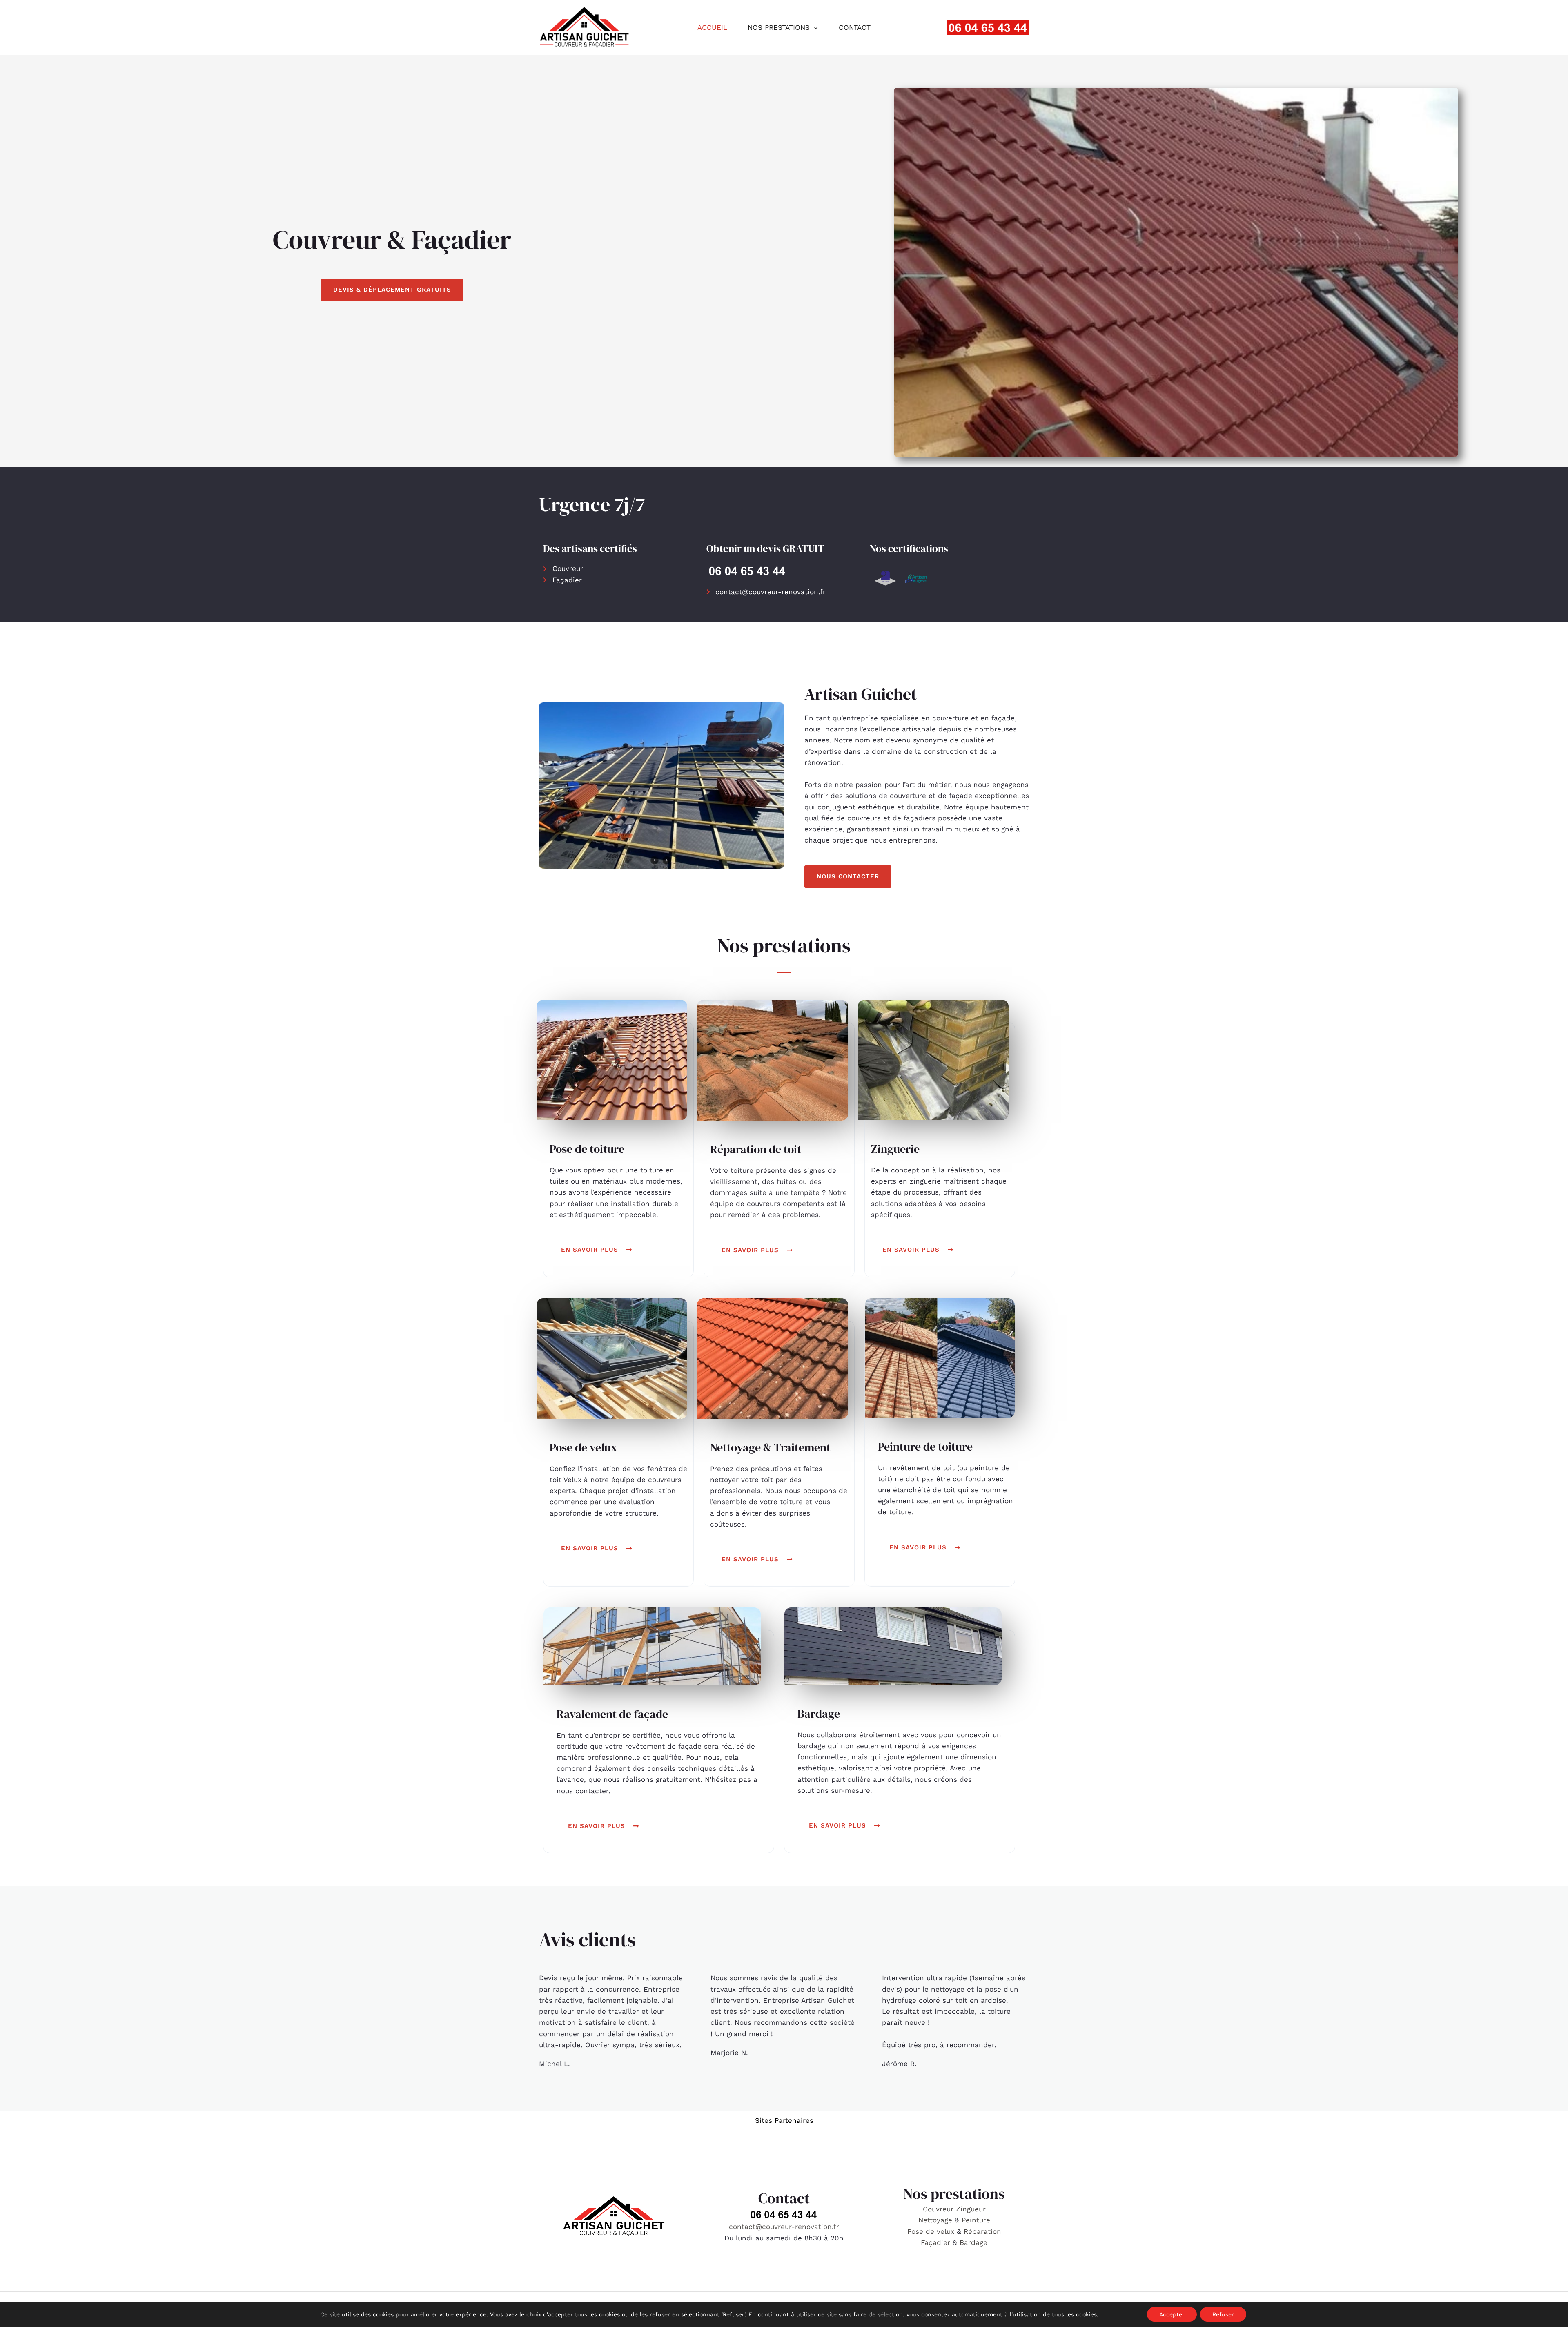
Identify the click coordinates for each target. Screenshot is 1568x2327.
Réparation (982, 2231)
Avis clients (587, 1939)
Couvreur (939, 2209)
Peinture (976, 2220)
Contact (855, 27)
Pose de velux (931, 2231)
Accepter (1172, 2314)
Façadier (935, 2242)
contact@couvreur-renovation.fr (784, 2227)
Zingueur (971, 2209)
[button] (814, 27)
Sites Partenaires (784, 2120)
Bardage (973, 2242)
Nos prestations (779, 27)
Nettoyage (937, 2220)
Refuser (1223, 2314)
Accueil (712, 27)
